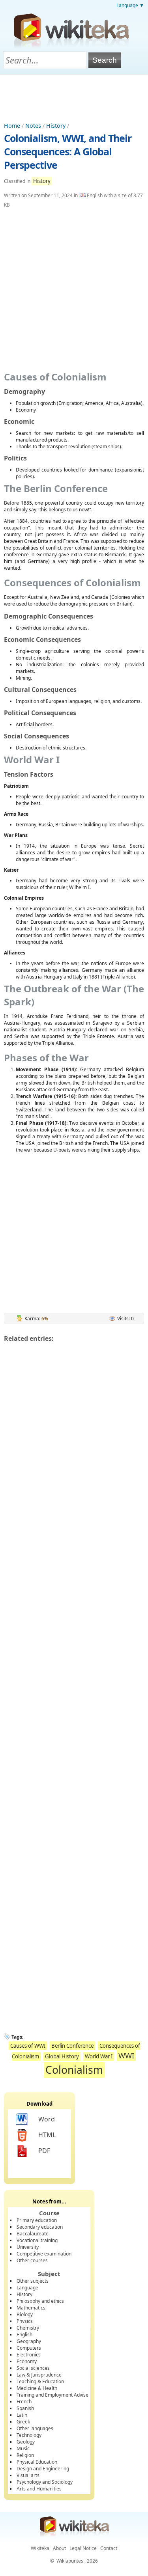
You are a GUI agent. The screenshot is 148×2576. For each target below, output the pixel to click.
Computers (29, 2348)
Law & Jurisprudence (39, 2375)
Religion (25, 2455)
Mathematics (31, 2308)
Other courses (32, 2260)
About (59, 2548)
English (24, 2335)
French (24, 2402)
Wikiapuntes (70, 2561)
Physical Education (37, 2462)
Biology (25, 2314)
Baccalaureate (33, 2234)
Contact (109, 2548)
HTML (47, 2135)
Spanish (25, 2408)
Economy (27, 2361)
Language (27, 2288)
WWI (126, 2055)
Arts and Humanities (39, 2489)
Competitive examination (44, 2254)
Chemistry (28, 2328)
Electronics (29, 2355)
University (28, 2247)
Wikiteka (40, 2548)
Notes (33, 126)
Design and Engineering (43, 2469)
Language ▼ (130, 5)
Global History (62, 2056)
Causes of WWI (28, 2046)
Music (23, 2448)
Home (12, 126)
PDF (44, 2151)
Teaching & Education (40, 2381)
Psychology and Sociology (45, 2482)
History (56, 126)
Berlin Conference (72, 2046)
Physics (25, 2321)
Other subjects (33, 2281)
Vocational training (37, 2240)
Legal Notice (83, 2548)
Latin (22, 2415)
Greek (23, 2422)
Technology (29, 2435)
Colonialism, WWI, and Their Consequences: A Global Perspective (68, 151)
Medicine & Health (37, 2388)
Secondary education (40, 2227)
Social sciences (33, 2368)
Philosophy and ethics (40, 2301)
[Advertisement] (74, 96)
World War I (99, 2056)
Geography (29, 2341)
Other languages (35, 2428)
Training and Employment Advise (52, 2395)
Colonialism (74, 2070)
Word (47, 2119)
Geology (26, 2442)
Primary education (37, 2220)
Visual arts (28, 2475)
